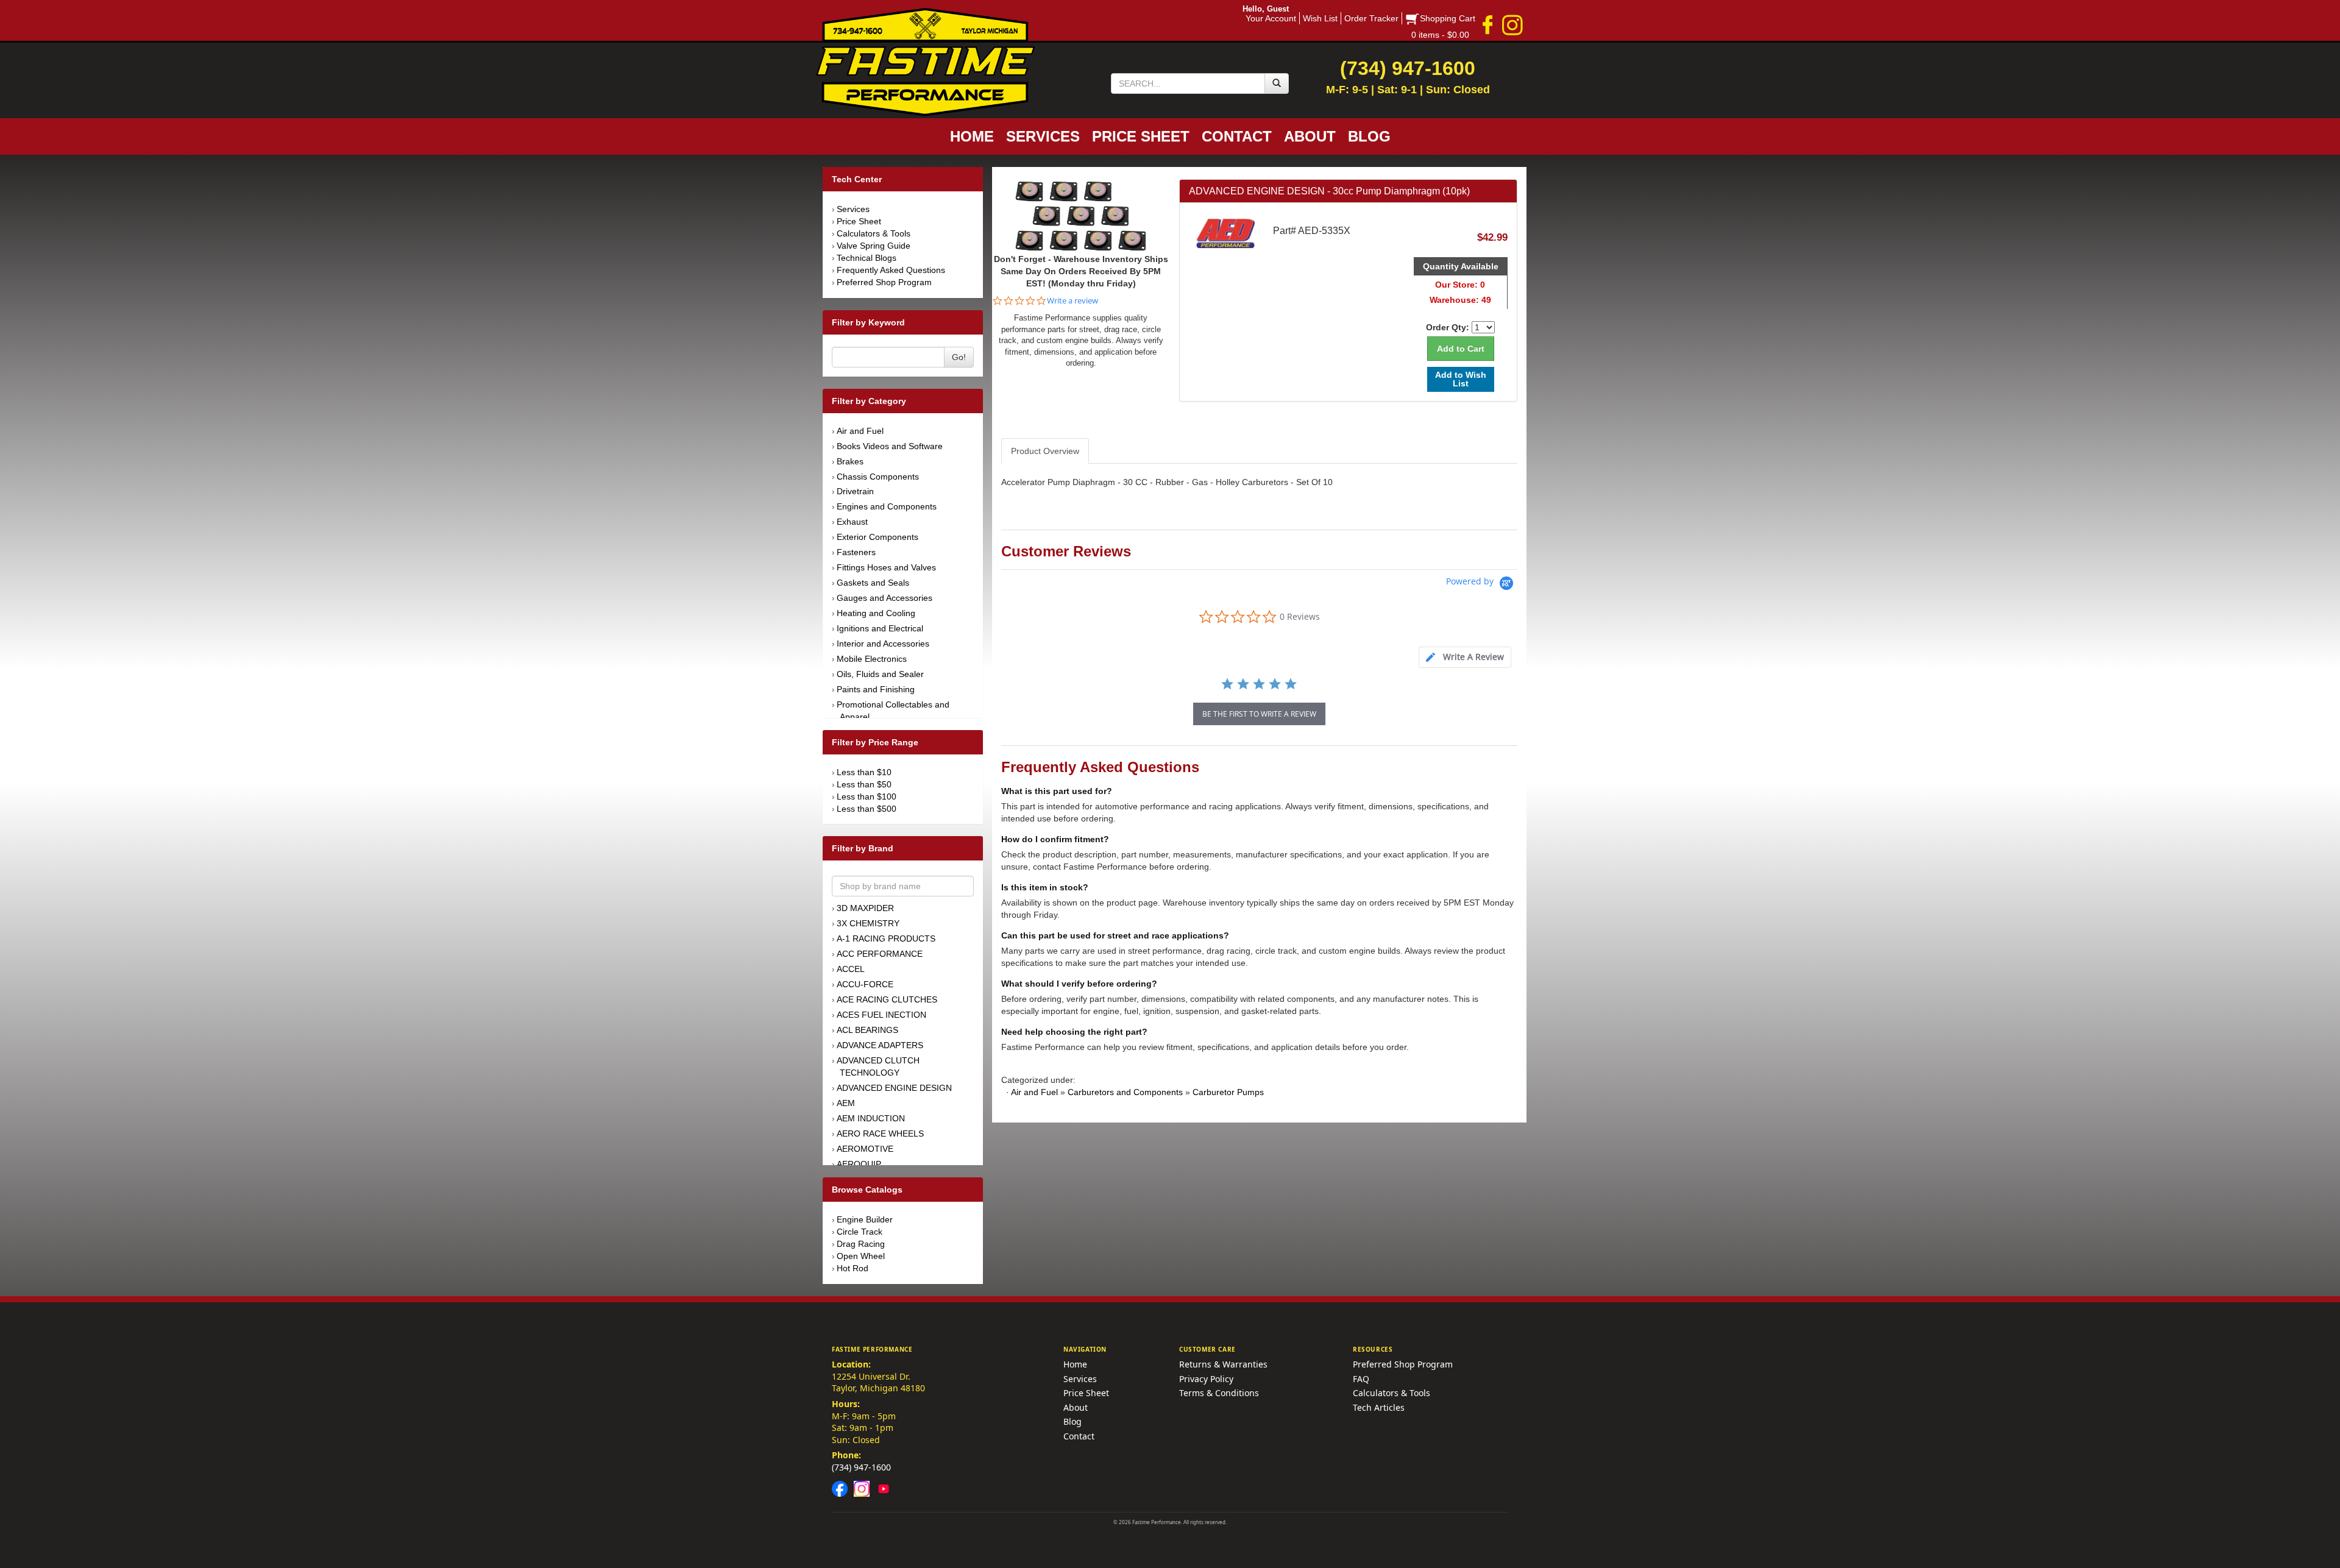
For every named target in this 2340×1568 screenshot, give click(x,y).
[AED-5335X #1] (1081, 215)
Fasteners (856, 552)
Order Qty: (1448, 327)
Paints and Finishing (876, 689)
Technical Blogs (867, 258)
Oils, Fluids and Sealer (880, 674)
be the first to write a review (1259, 714)
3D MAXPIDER (865, 908)
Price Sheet (859, 221)
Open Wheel (861, 1256)
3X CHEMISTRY (868, 923)
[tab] (1465, 657)
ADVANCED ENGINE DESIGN (894, 1088)
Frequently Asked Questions (891, 270)
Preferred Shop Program (884, 282)
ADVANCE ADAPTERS (880, 1045)
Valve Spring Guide (874, 246)
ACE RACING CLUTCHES (887, 999)
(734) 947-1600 (861, 1467)
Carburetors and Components (1125, 1092)
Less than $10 (864, 772)
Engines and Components (887, 506)
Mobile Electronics (872, 659)
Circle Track (860, 1232)
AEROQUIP (859, 1164)
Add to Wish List (1461, 379)
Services (853, 209)
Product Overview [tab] (1045, 451)
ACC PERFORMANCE (880, 954)
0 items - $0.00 (1440, 35)
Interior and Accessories (883, 644)
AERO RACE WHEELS (880, 1133)
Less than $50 (864, 784)
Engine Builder (865, 1219)
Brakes (850, 461)
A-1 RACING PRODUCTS (886, 938)
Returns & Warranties (1223, 1364)
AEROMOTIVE (865, 1149)
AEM (846, 1103)
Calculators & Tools (874, 233)
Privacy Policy (1206, 1379)
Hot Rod (853, 1268)
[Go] (1277, 83)
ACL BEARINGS (867, 1030)
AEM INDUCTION (871, 1118)
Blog (1072, 1421)
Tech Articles (1379, 1407)
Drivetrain (855, 491)
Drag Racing (861, 1244)
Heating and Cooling (876, 613)
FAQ (1361, 1379)
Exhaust (852, 522)
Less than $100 (867, 796)
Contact (1079, 1436)
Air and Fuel (860, 431)
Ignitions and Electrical (880, 628)
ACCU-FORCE (865, 984)
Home (1075, 1364)
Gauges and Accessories (885, 598)
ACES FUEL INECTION (881, 1015)
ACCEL (851, 969)
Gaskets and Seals (873, 583)
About (1076, 1407)
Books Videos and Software (890, 446)
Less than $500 (867, 809)
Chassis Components (878, 477)
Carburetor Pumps (1228, 1092)
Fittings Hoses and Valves (886, 567)
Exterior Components (877, 537)
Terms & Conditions (1219, 1393)
